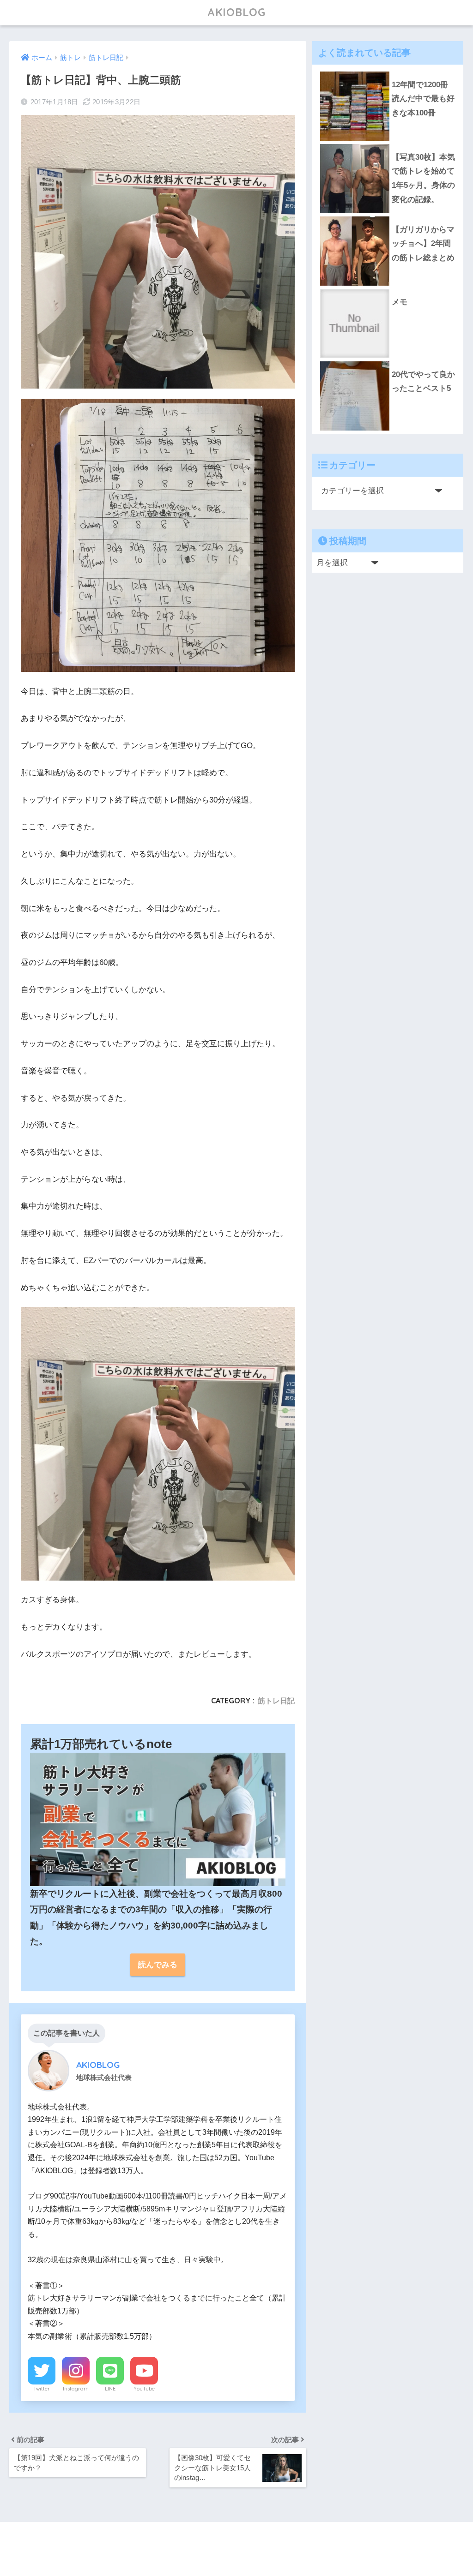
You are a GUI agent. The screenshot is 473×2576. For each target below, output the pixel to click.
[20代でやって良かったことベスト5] (388, 361)
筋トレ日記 (276, 1701)
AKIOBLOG (236, 12)
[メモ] (388, 289)
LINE (110, 2389)
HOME (242, 2539)
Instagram (76, 2389)
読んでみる (158, 1965)
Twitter (42, 2389)
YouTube (144, 2389)
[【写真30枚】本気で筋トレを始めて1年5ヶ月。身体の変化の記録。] (388, 144)
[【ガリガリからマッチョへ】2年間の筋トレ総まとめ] (388, 216)
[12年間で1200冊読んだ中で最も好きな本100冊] (388, 72)
